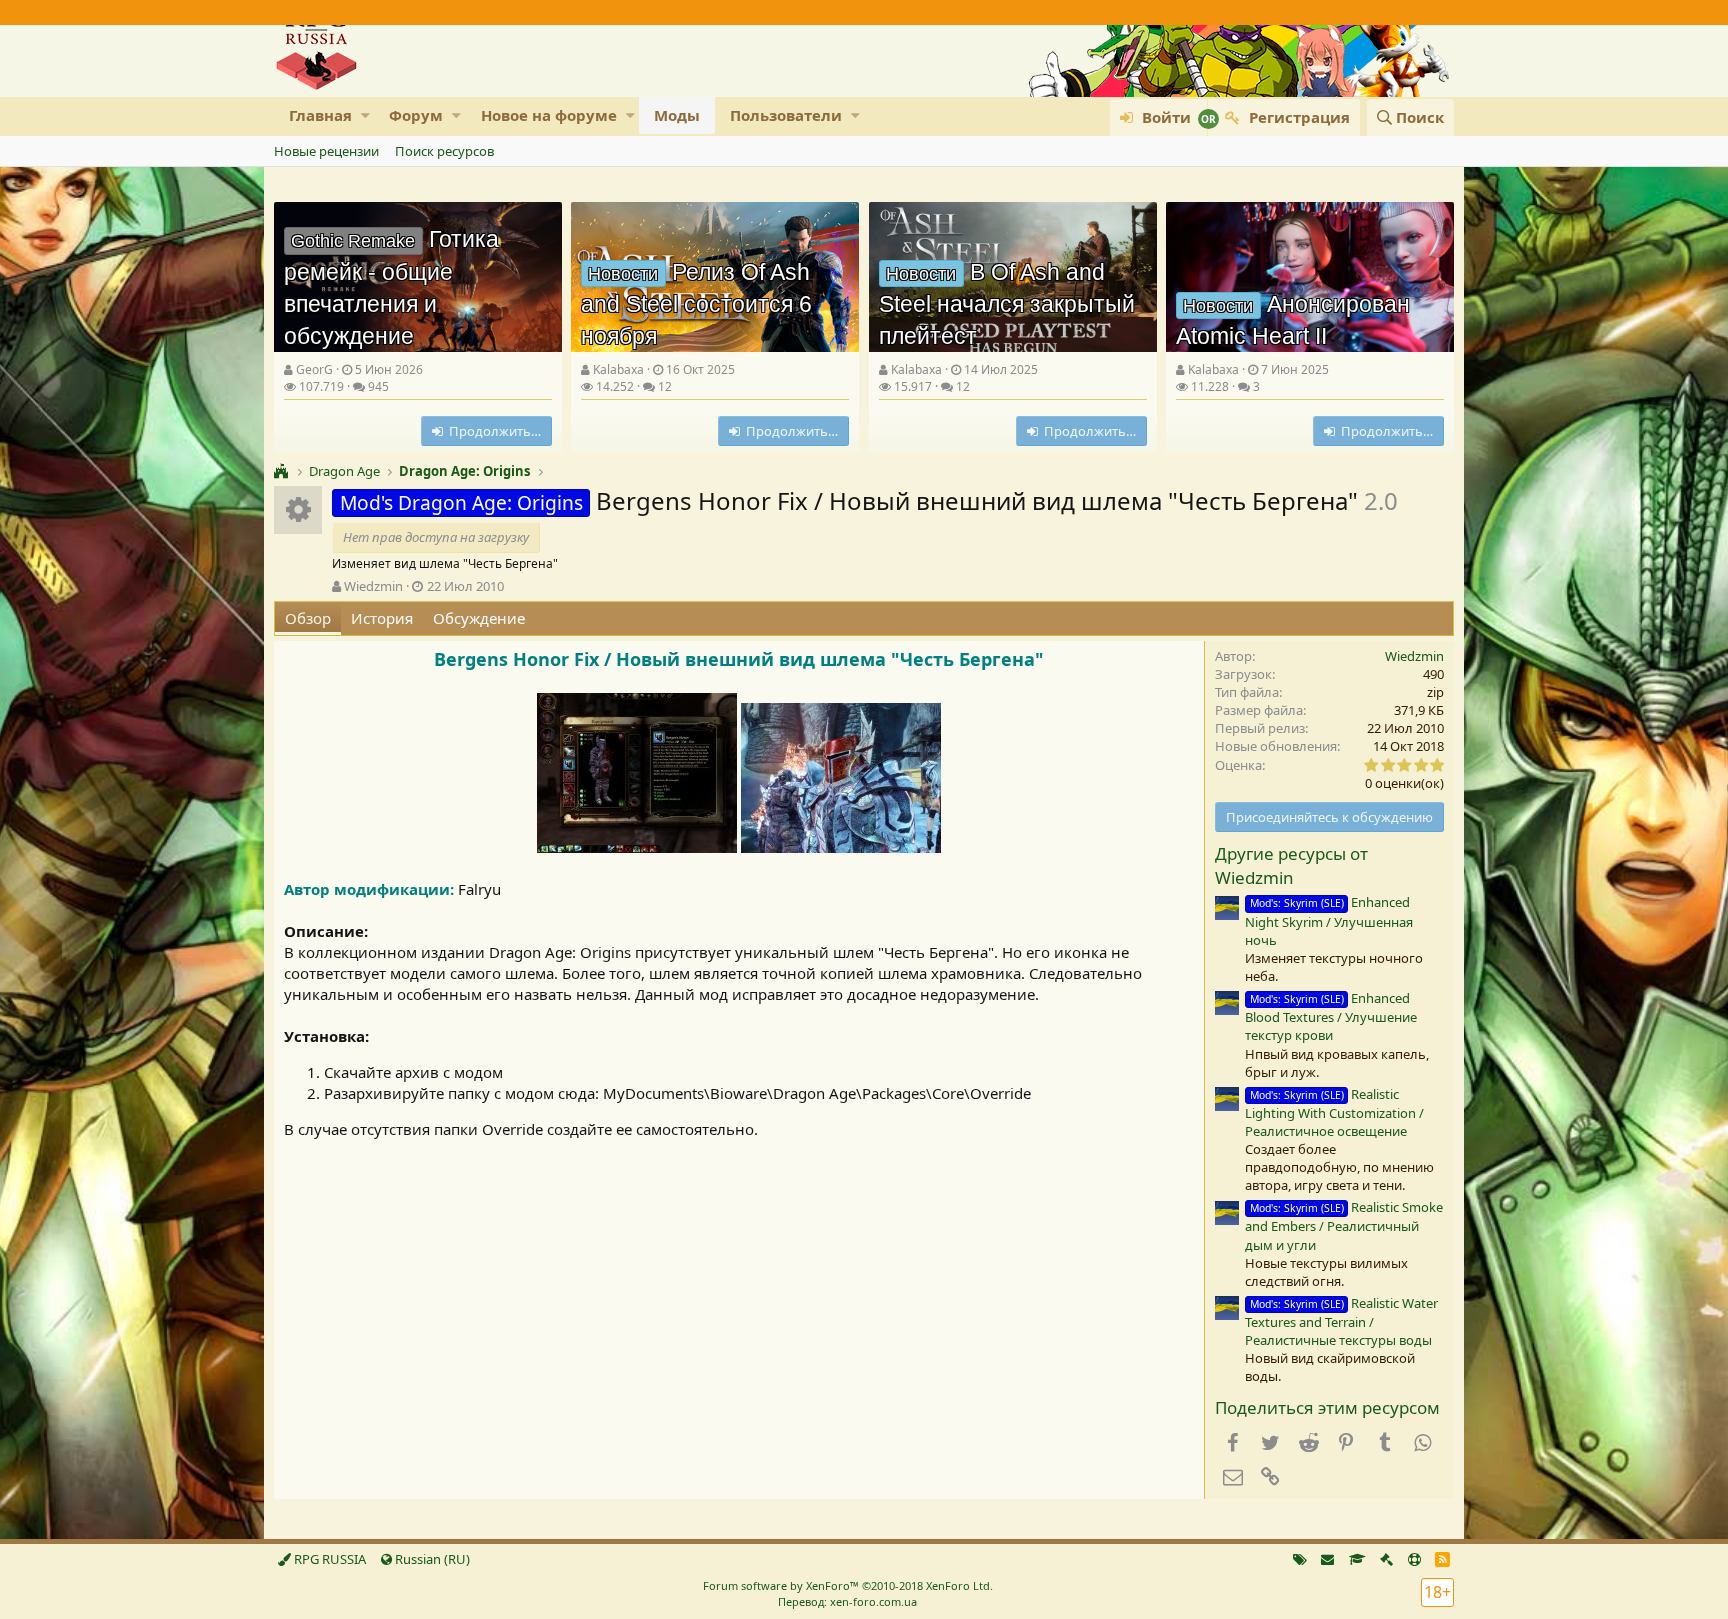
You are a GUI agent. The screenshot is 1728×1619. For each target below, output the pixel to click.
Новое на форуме (549, 115)
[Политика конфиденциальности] (1386, 1559)
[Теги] (1300, 1559)
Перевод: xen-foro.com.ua (847, 1601)
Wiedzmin (373, 586)
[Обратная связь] (1327, 1559)
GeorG (314, 369)
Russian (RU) (431, 1559)
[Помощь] (1414, 1559)
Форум (416, 115)
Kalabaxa (618, 369)
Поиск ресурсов (444, 151)
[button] (365, 115)
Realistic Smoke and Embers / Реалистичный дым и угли (1344, 1225)
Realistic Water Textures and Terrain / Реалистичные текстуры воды (1341, 1321)
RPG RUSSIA (328, 1559)
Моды (677, 115)
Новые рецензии (326, 151)
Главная (320, 115)
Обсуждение (479, 618)
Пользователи (786, 115)
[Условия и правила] (1357, 1559)
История (382, 618)
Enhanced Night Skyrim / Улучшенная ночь (1329, 920)
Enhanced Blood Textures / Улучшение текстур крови (1331, 1016)
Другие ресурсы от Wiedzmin (1291, 865)
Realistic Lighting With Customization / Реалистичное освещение (1334, 1112)
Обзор (308, 618)
